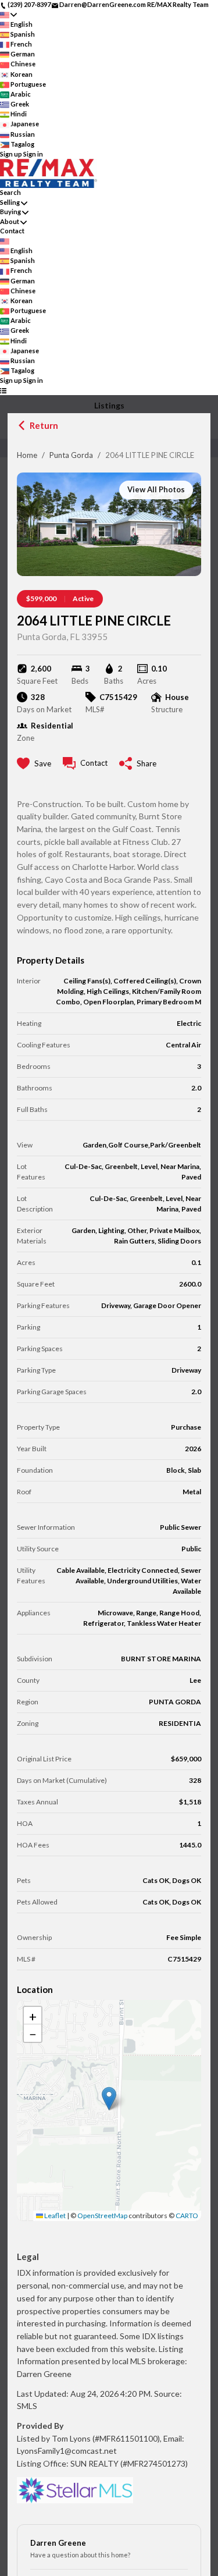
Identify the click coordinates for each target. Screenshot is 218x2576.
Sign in (33, 154)
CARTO (187, 2216)
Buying (10, 212)
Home (27, 455)
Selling (10, 202)
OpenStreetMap (102, 2216)
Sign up (11, 154)
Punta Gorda (71, 455)
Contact (12, 231)
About (10, 221)
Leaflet (54, 2216)
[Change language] (8, 15)
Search (10, 192)
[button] (109, 2099)
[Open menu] (3, 391)
